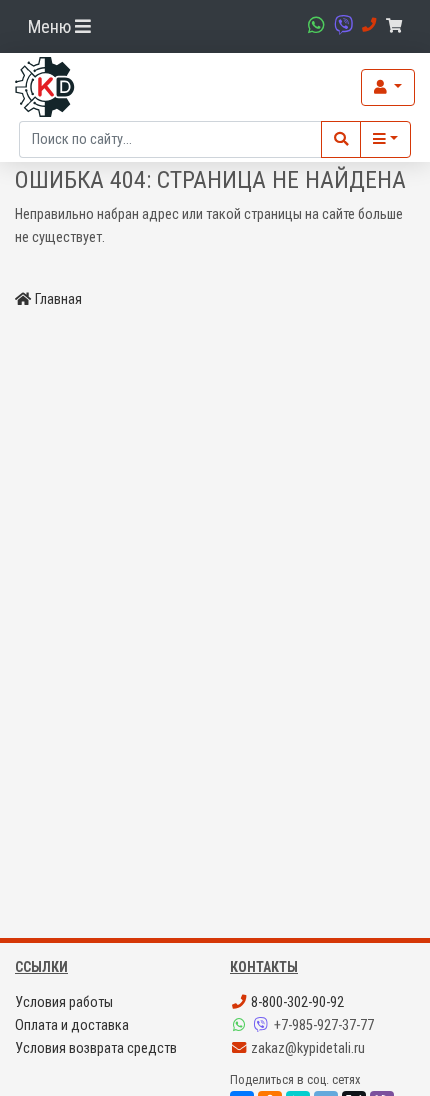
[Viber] (263, 1025)
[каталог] (385, 139)
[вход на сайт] (388, 87)
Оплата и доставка (72, 1025)
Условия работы (64, 1002)
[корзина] (397, 26)
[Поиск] (341, 139)
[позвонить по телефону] (366, 25)
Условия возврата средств (96, 1048)
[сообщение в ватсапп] (314, 25)
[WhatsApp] (241, 1025)
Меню (51, 26)
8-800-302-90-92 (296, 1002)
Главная (58, 299)
